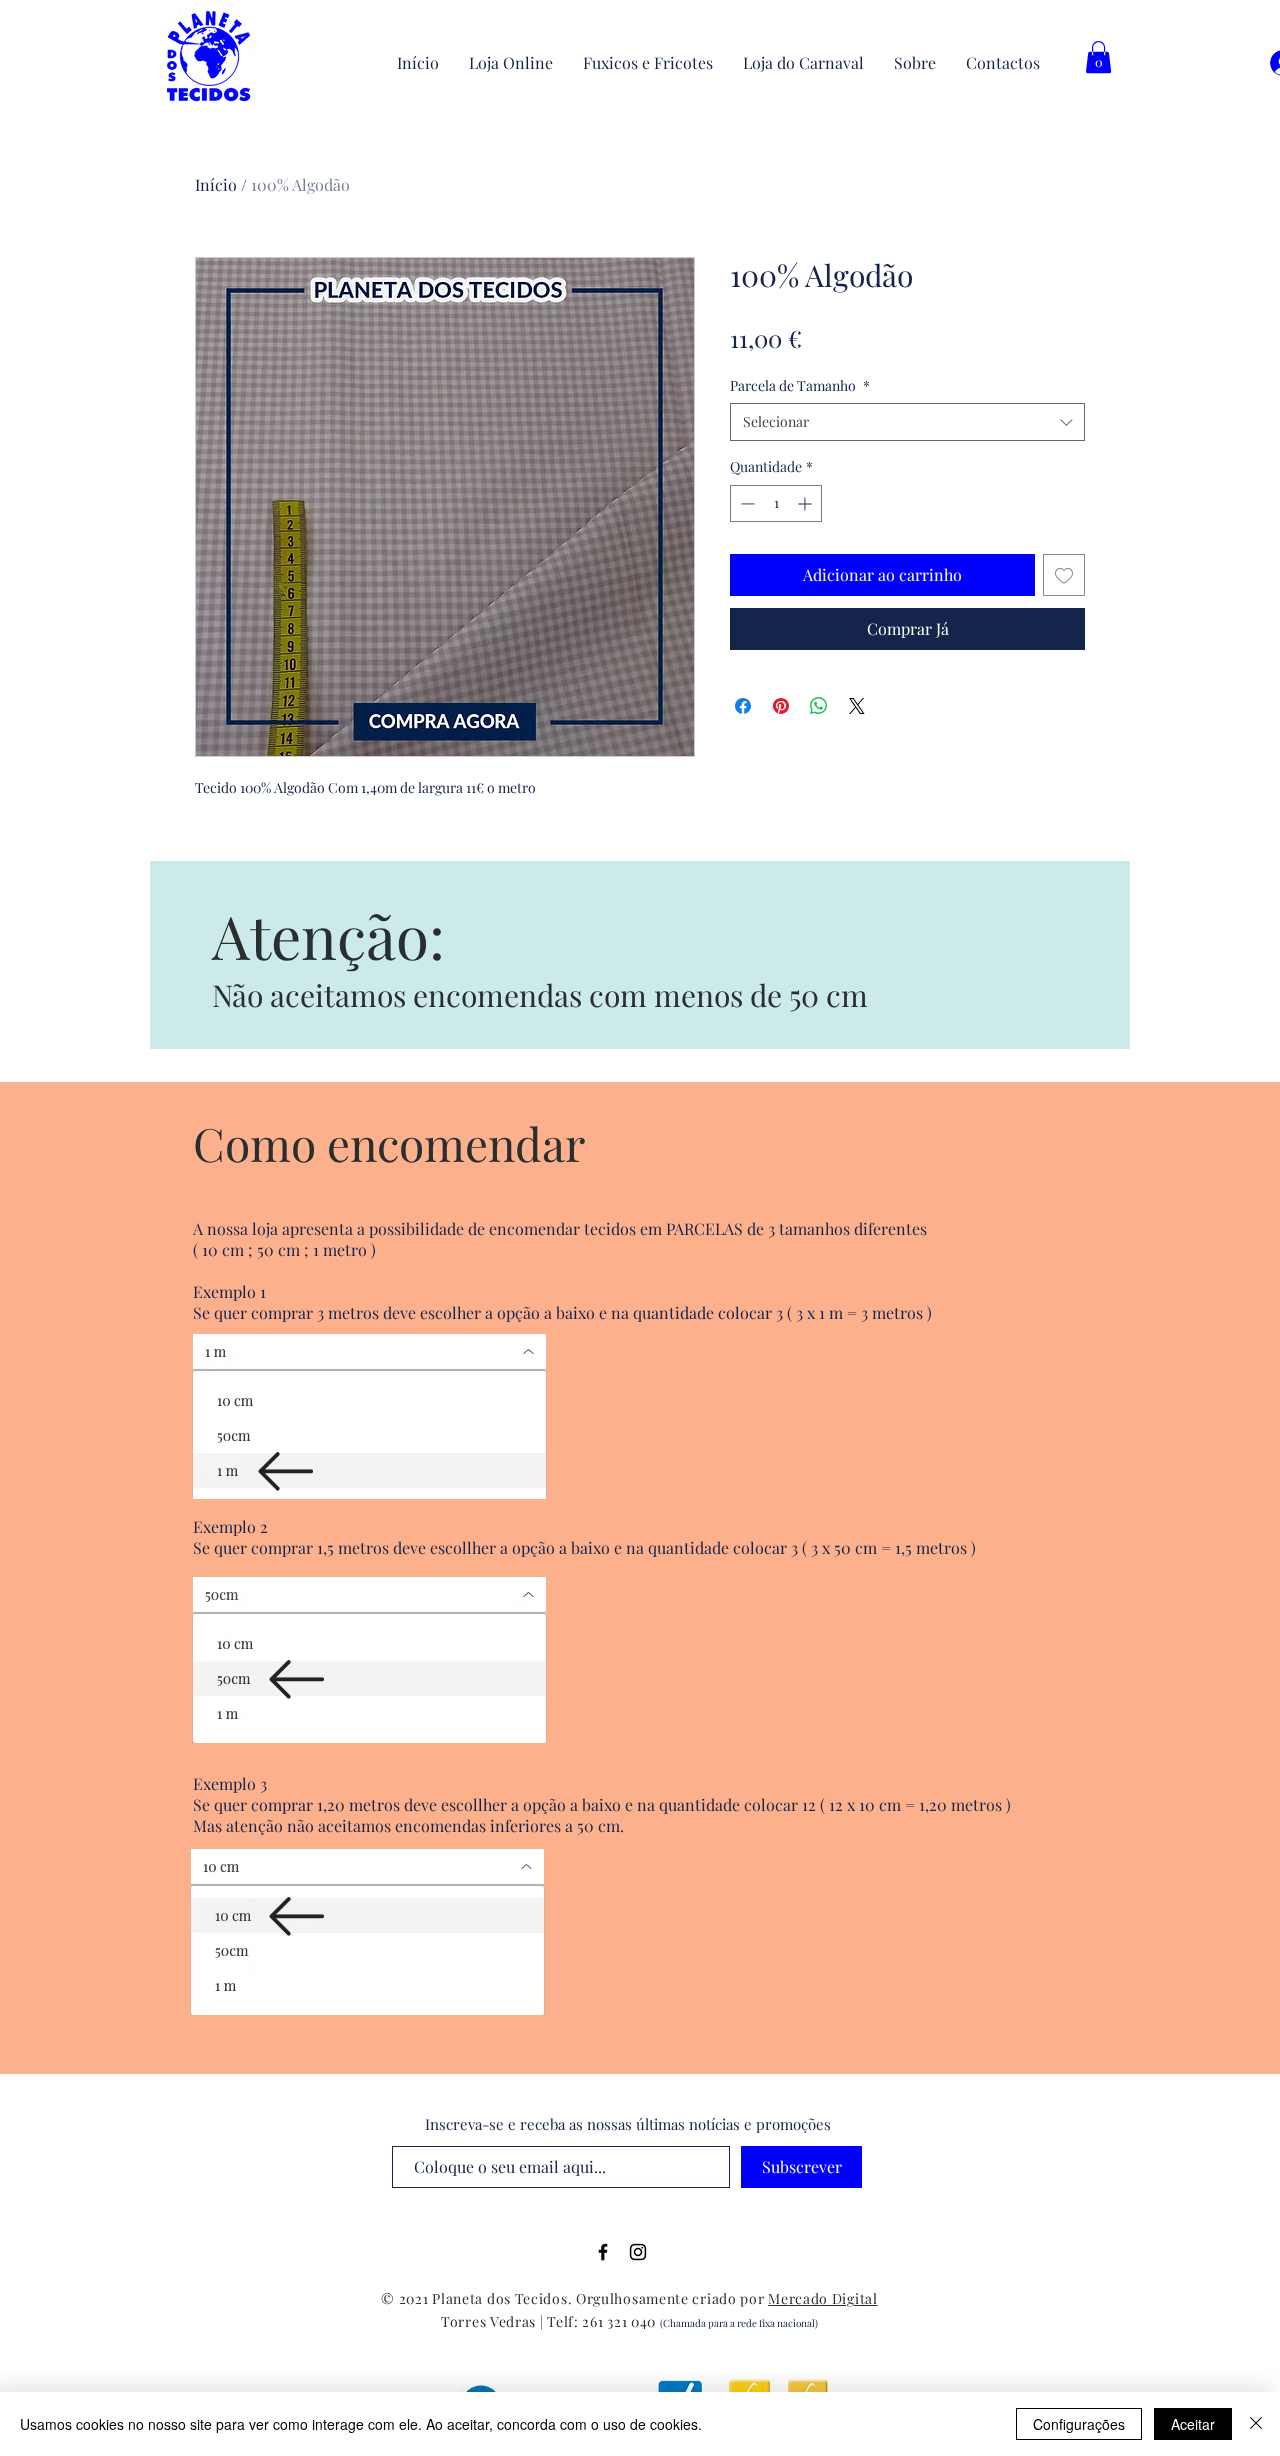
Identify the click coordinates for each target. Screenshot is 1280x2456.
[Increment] (806, 503)
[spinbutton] (776, 503)
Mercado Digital (823, 2298)
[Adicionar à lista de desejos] (1064, 575)
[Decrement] (745, 503)
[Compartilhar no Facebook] (743, 706)
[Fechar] (1256, 2424)
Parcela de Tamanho (800, 385)
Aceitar (1193, 2424)
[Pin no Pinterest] (781, 706)
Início (216, 184)
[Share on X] (857, 706)
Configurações (1079, 2424)
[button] (1098, 57)
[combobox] (907, 422)
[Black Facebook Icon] (603, 2252)
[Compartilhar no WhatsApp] (819, 706)
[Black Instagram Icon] (638, 2252)
